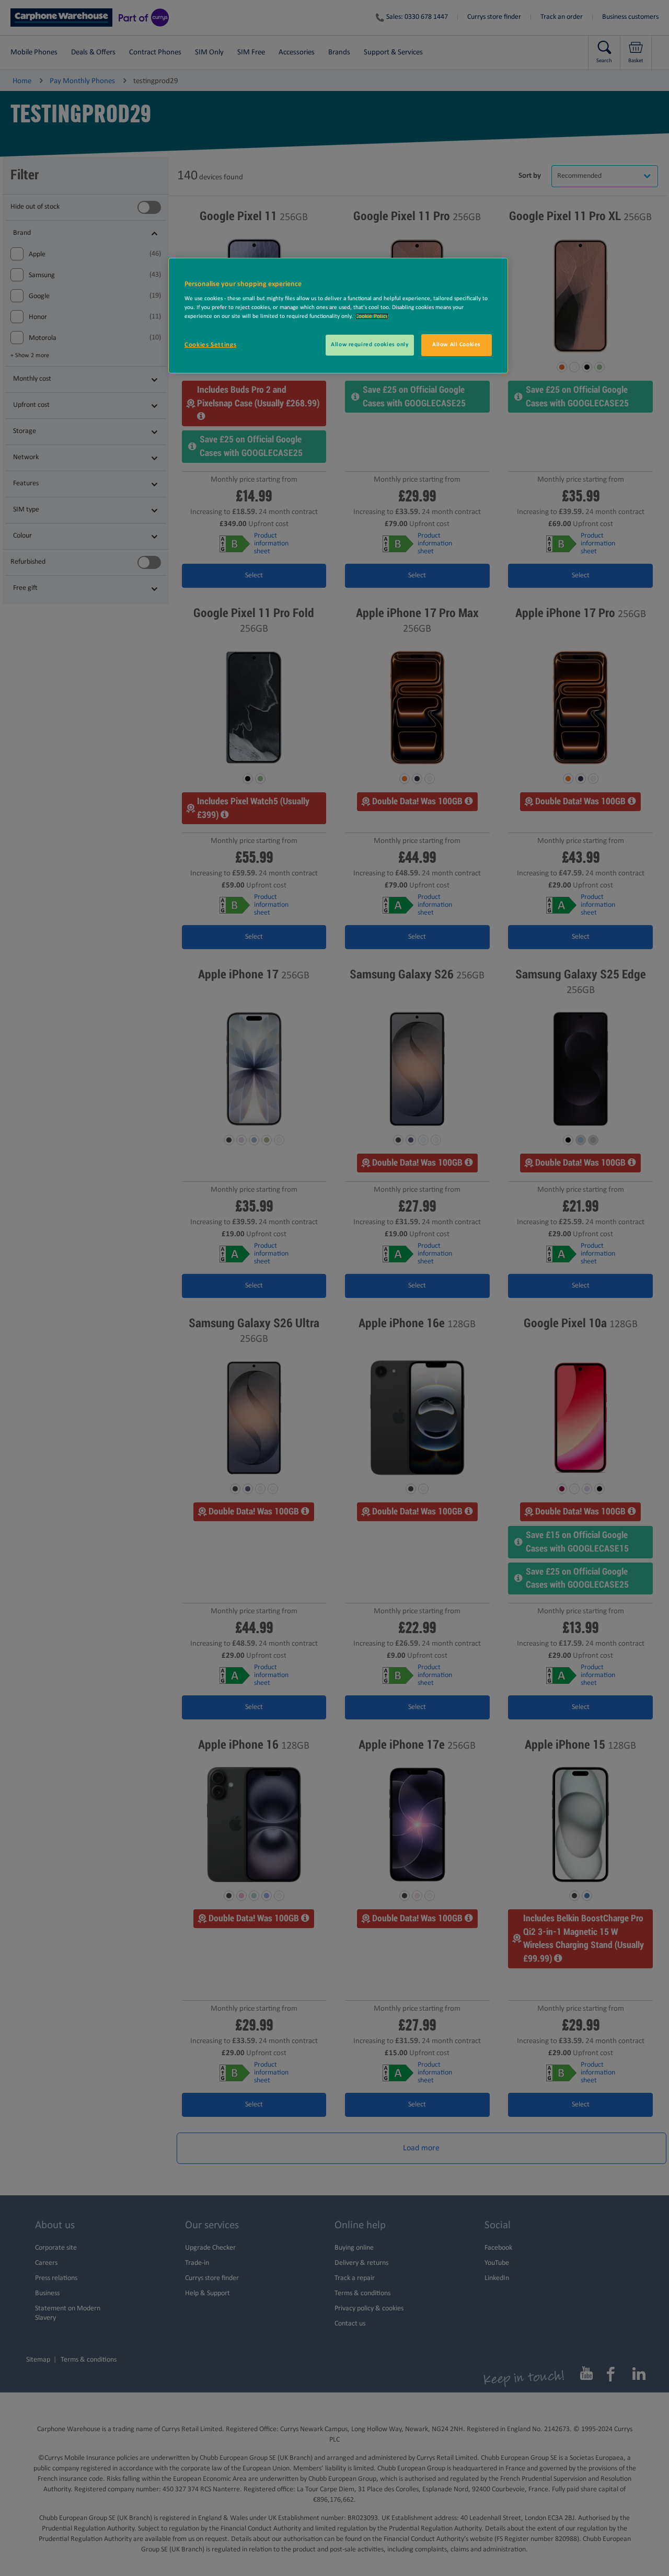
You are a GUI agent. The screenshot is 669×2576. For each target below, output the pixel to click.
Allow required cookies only (370, 345)
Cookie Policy (372, 316)
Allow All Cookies (457, 345)
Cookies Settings (210, 345)
